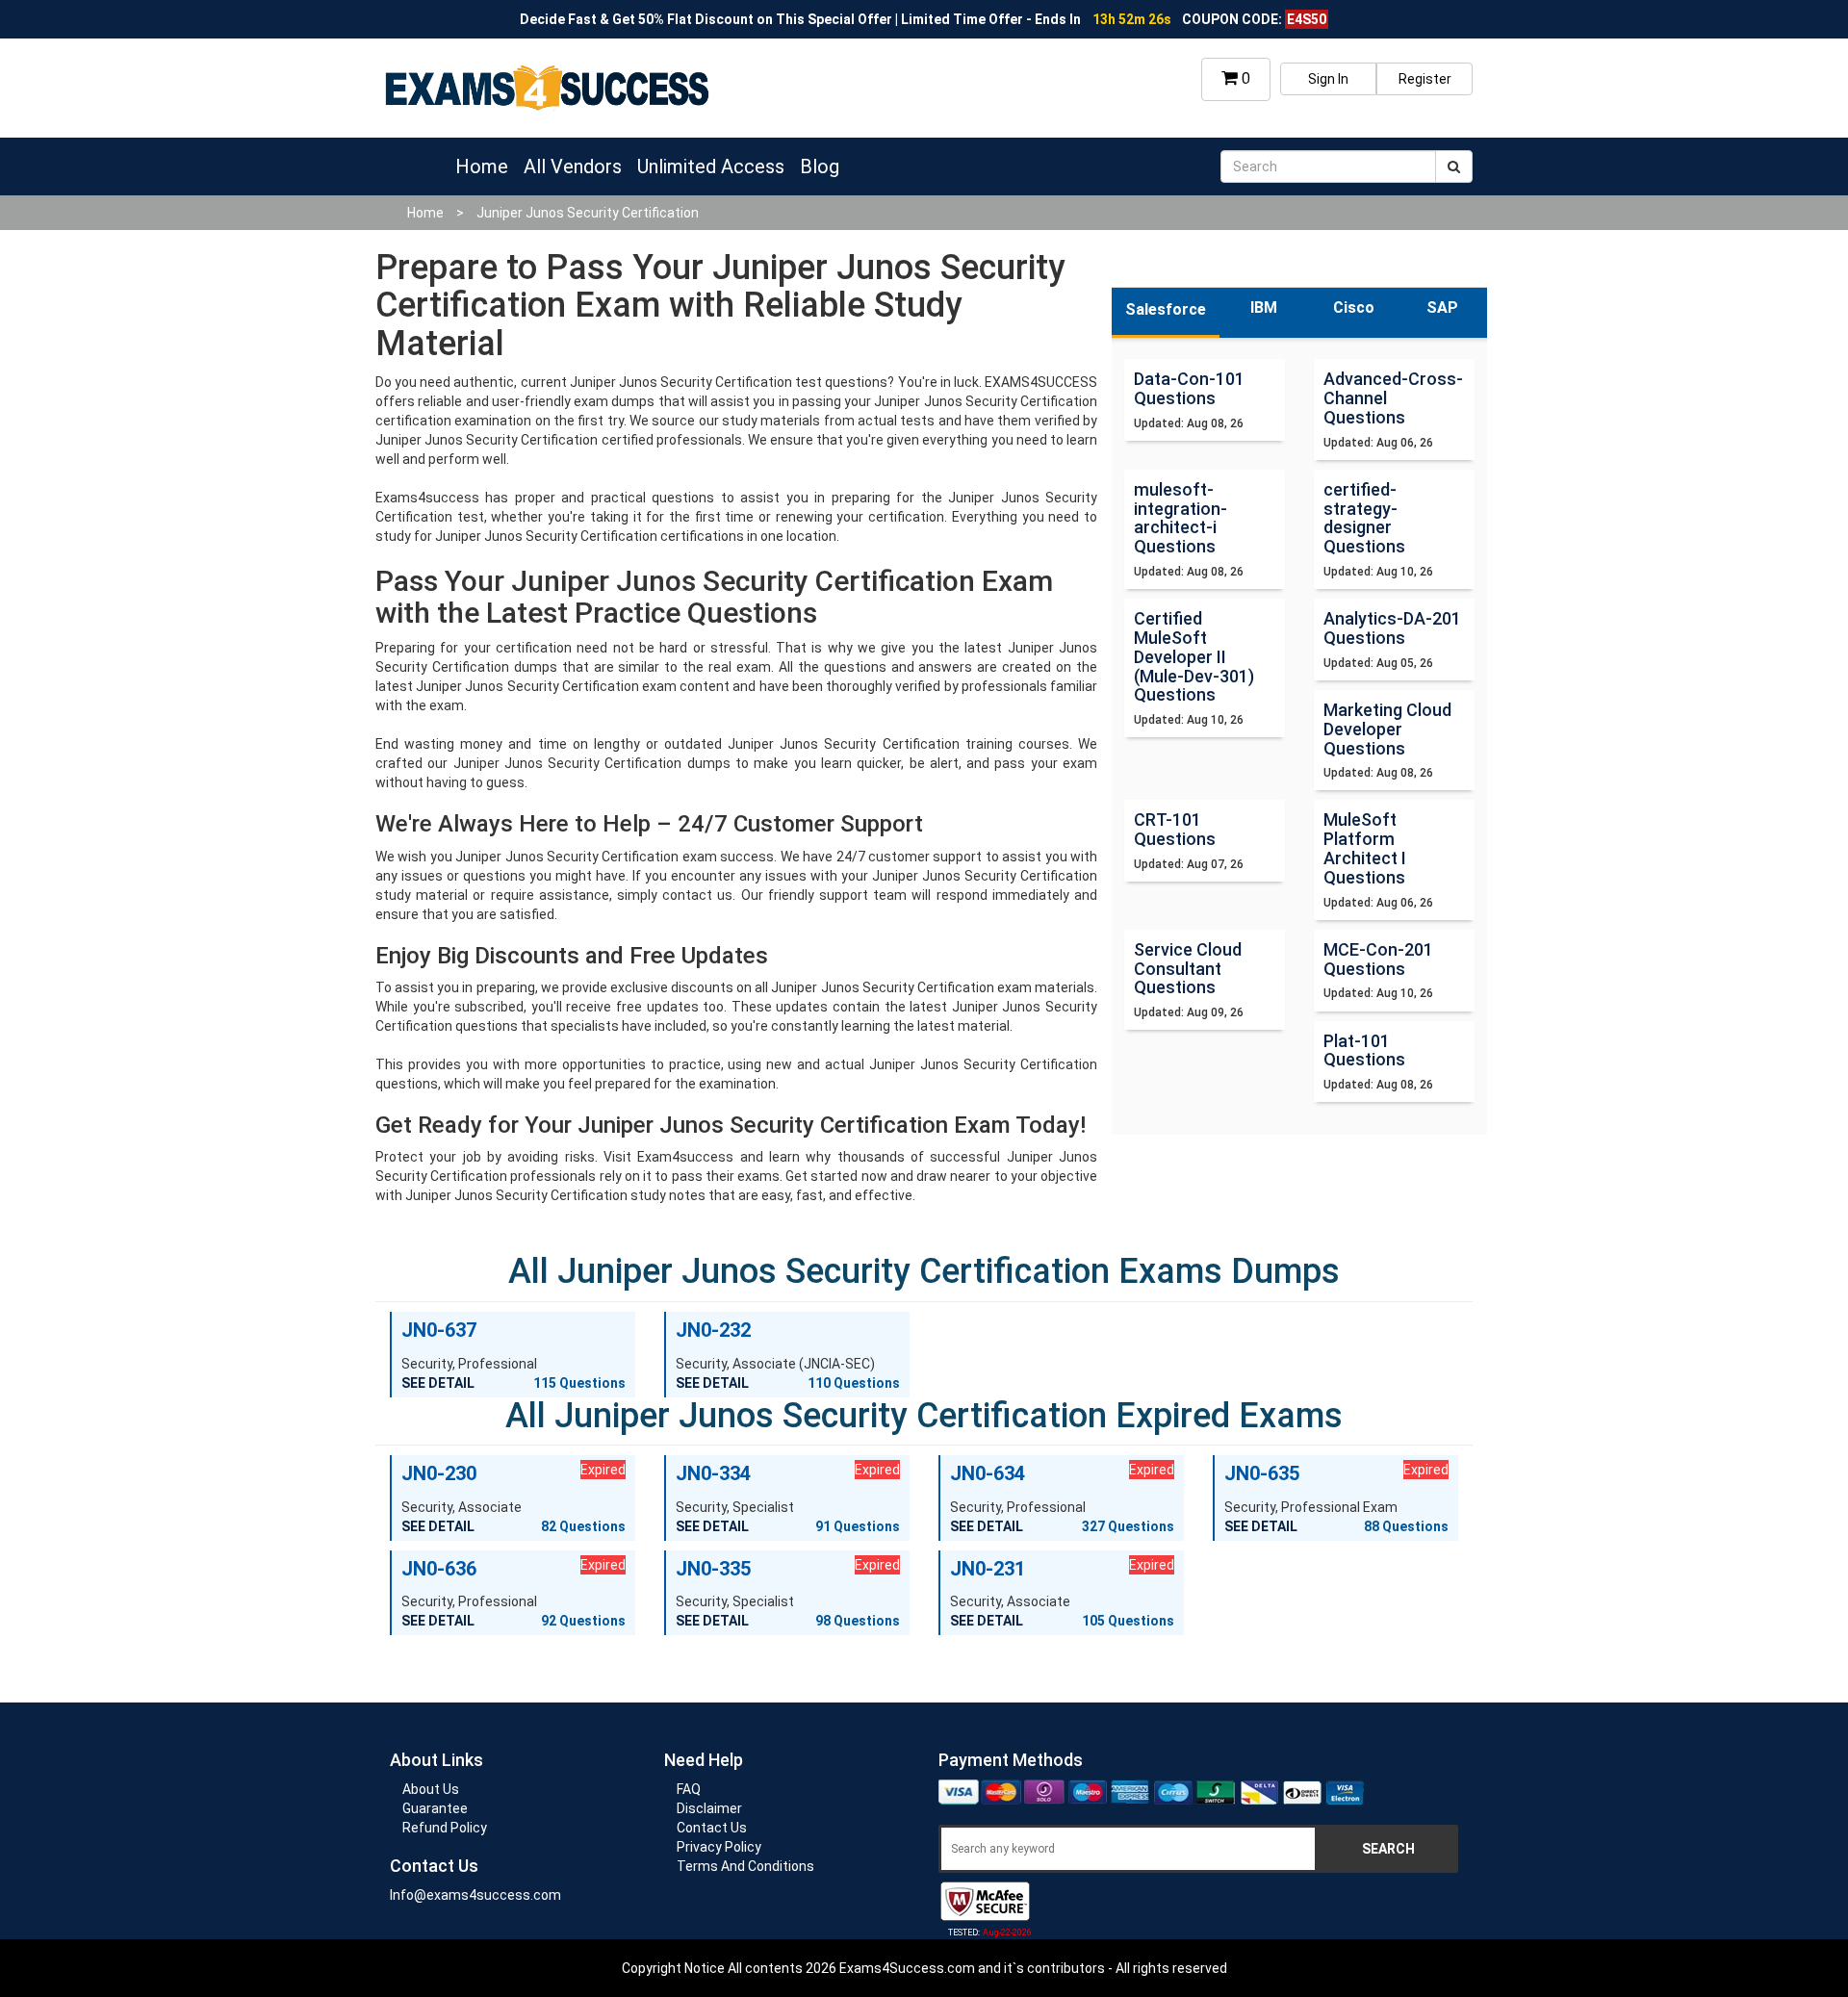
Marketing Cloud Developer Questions (1387, 729)
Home (482, 166)
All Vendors (573, 166)
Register (1425, 79)
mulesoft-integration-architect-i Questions (1181, 518)
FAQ (689, 1789)
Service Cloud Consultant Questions (1188, 969)
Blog (820, 166)
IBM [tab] (1264, 307)
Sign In (1328, 79)
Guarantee (435, 1808)
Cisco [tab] (1354, 307)
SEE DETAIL (438, 1383)
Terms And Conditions (745, 1866)
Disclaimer (709, 1808)
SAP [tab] (1442, 307)
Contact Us (712, 1828)
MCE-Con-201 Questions (1378, 959)
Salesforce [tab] (1166, 309)
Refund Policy (445, 1828)
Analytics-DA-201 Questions (1392, 628)
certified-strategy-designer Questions (1364, 518)
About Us (431, 1789)
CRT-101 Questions (1175, 829)
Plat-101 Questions (1364, 1050)
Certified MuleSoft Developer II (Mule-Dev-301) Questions (1194, 656)
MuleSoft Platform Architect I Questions (1365, 848)
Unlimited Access (711, 166)
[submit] (1454, 166)
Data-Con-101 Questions (1189, 388)
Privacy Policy (719, 1847)
